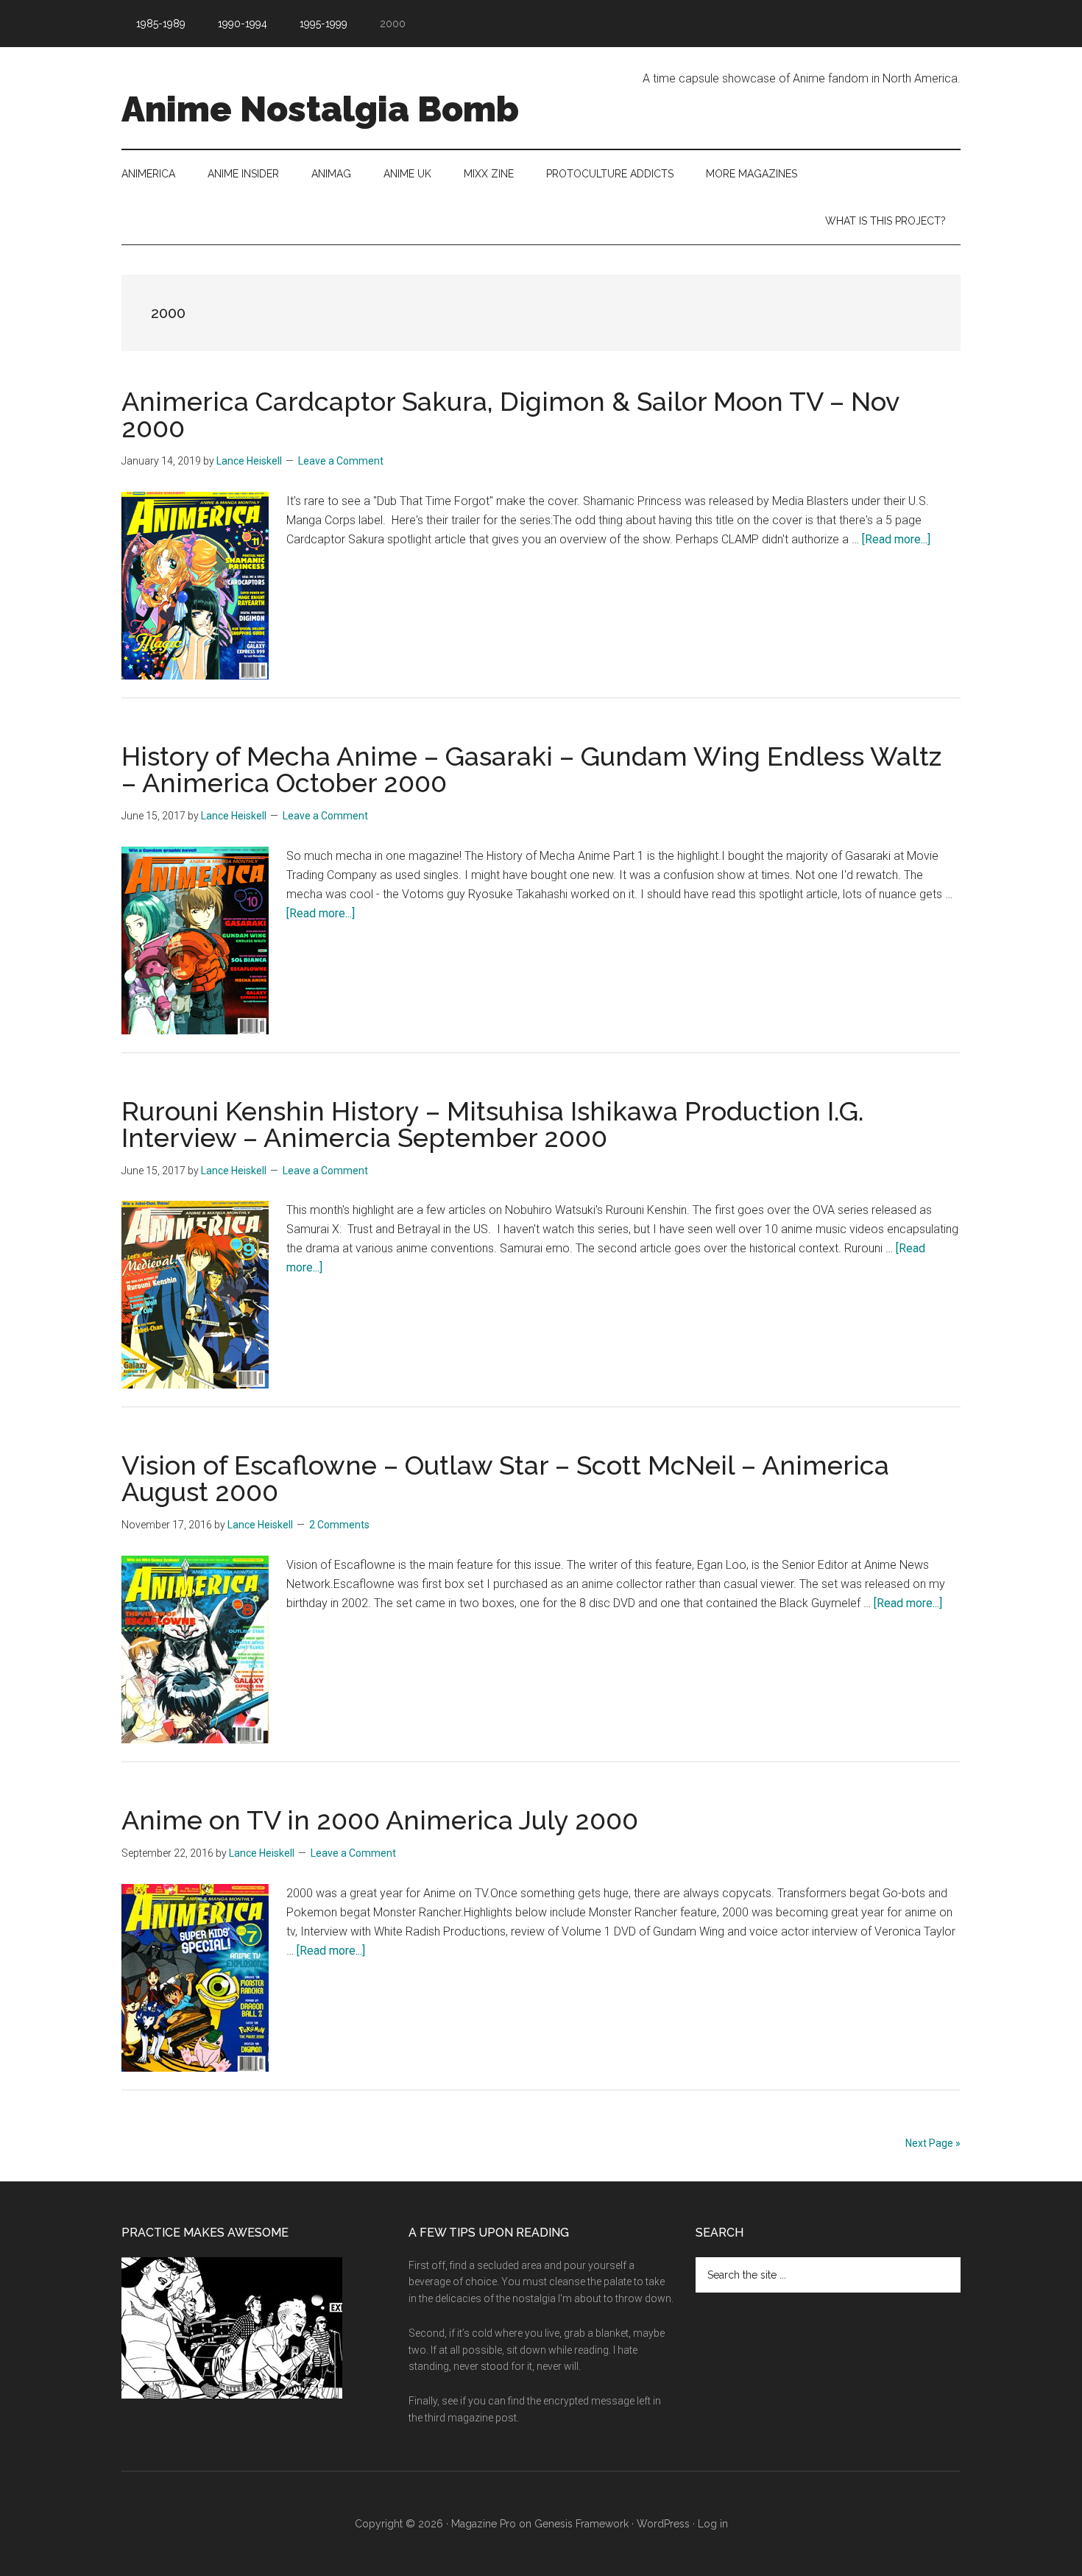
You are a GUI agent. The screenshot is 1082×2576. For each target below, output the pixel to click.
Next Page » (933, 2143)
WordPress (663, 2524)
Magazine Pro (484, 2524)
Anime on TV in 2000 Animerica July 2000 (380, 1820)
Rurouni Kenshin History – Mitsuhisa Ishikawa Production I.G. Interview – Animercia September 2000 (493, 1124)
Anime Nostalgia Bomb (320, 109)
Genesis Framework (581, 2524)
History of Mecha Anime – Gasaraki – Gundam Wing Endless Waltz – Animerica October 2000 (531, 769)
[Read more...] (896, 539)
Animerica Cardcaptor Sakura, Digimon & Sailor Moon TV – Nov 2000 (510, 414)
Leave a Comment (341, 461)
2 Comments (339, 1525)
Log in (713, 2524)
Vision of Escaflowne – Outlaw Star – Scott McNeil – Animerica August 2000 (505, 1478)
